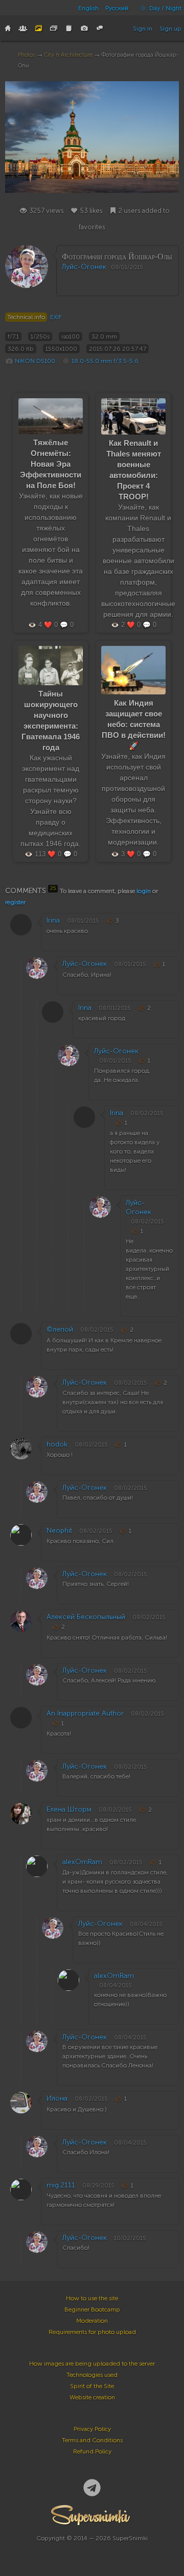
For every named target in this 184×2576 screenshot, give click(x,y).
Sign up (170, 29)
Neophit (59, 1531)
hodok (57, 1444)
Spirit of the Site (92, 2386)
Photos (27, 55)
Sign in (143, 29)
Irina (53, 920)
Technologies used (92, 2375)
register (15, 902)
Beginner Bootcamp (92, 2309)
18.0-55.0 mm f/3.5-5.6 (105, 361)
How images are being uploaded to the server (92, 2364)
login (144, 891)
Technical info (26, 317)
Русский (117, 8)
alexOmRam (82, 1862)
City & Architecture (68, 55)
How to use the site (92, 2298)
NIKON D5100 (35, 361)
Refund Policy (92, 2451)
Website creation (92, 2397)
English (88, 8)
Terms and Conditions (92, 2440)
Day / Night (165, 8)
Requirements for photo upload (92, 2332)
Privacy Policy (92, 2429)
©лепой (60, 1329)
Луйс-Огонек (84, 267)
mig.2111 (61, 2185)
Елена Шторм (69, 1809)
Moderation (92, 2321)
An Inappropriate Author (85, 1713)
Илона (57, 2098)
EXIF (56, 317)
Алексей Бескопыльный (86, 1617)
